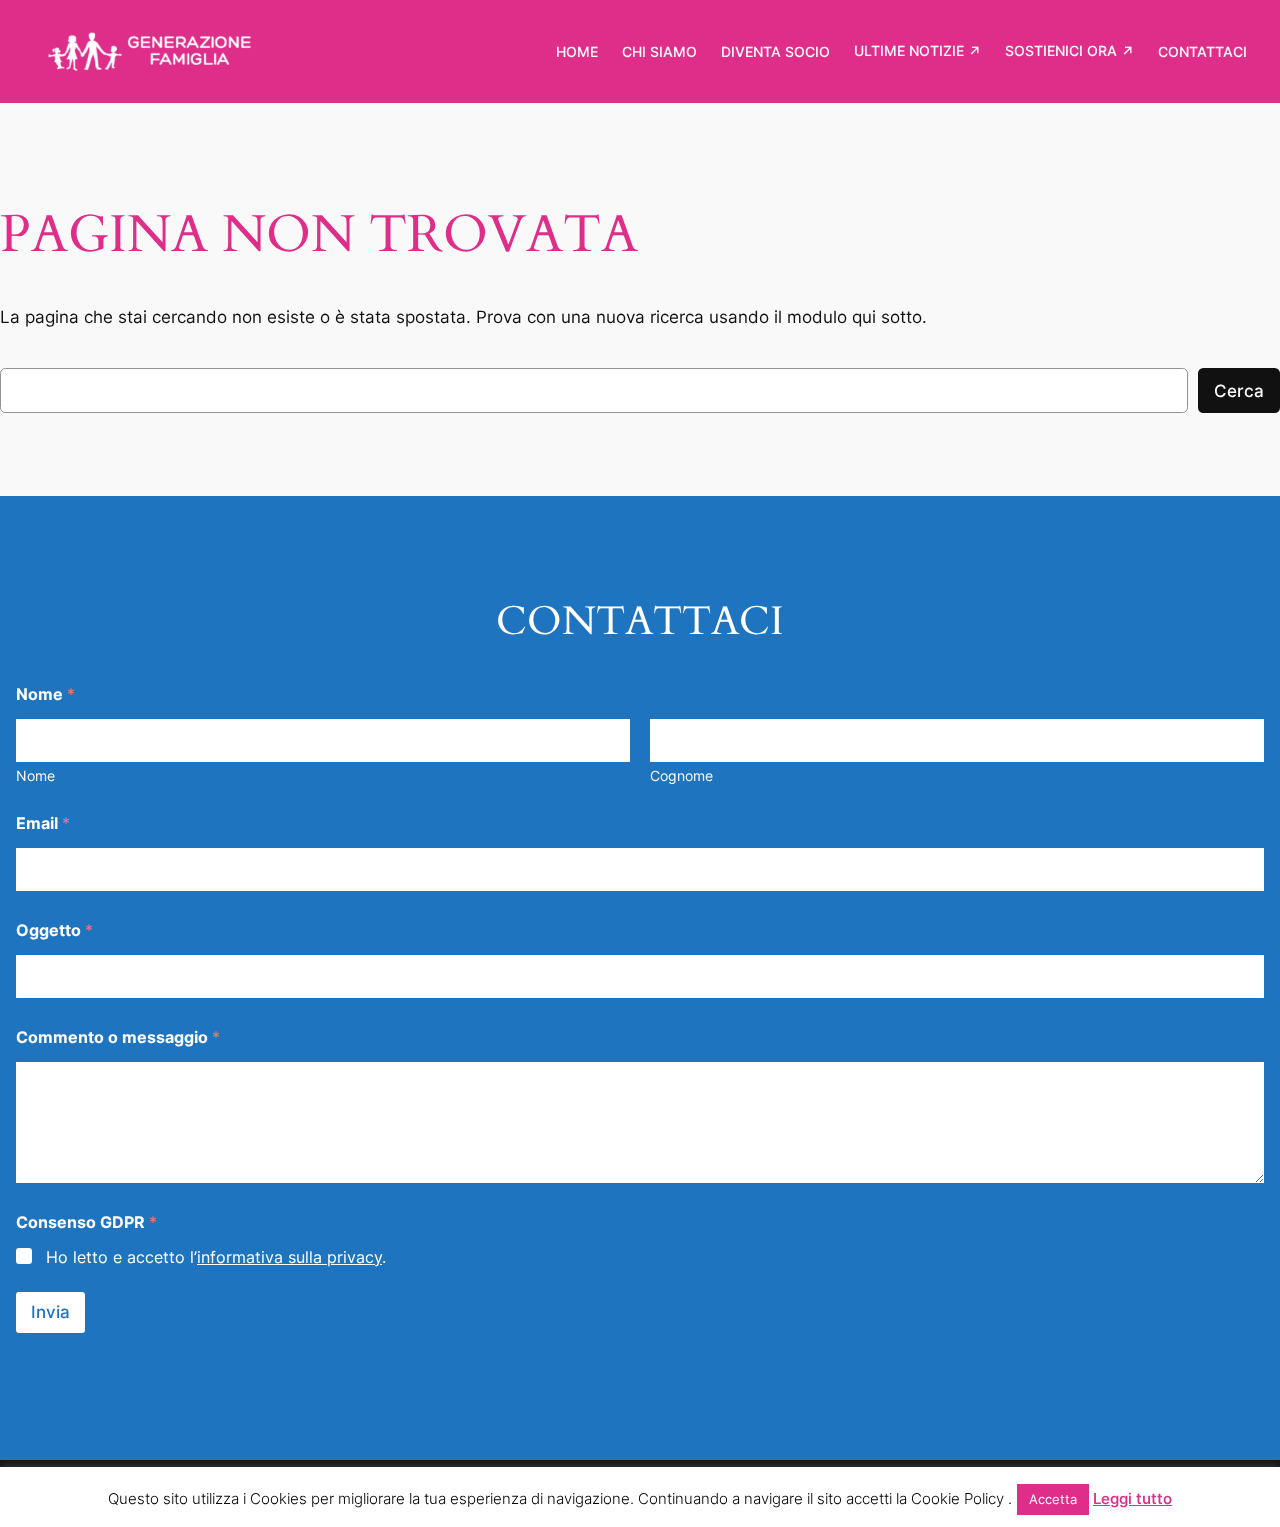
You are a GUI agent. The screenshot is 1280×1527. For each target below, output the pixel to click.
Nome (35, 775)
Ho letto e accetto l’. (216, 1257)
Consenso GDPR (86, 1222)
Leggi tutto (1132, 1498)
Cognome (681, 775)
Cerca (1239, 391)
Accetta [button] (1053, 1499)
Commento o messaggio (118, 1037)
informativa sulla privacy (289, 1257)
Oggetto (54, 930)
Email (43, 823)
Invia (50, 1312)
